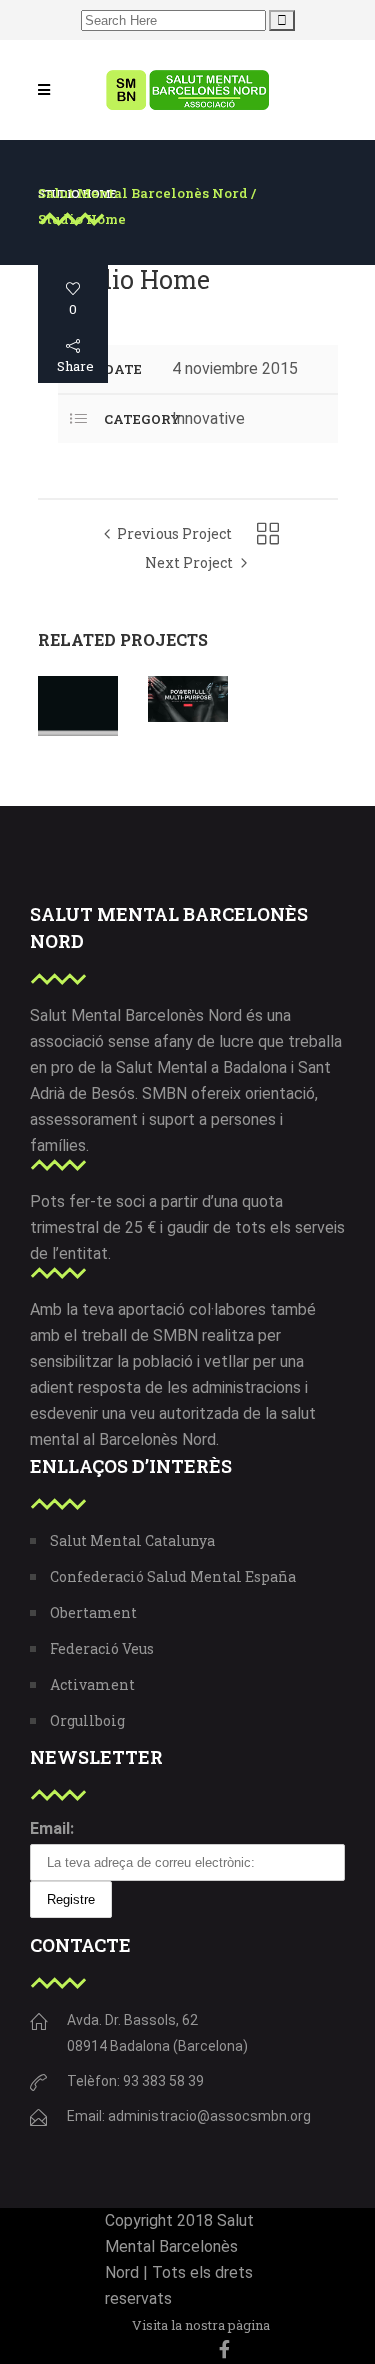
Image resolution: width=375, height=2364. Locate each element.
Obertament (93, 1612)
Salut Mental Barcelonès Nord (143, 193)
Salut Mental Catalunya (132, 1540)
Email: (52, 1828)
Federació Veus (102, 1648)
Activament (92, 1684)
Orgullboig (87, 1720)
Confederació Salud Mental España (173, 1576)
